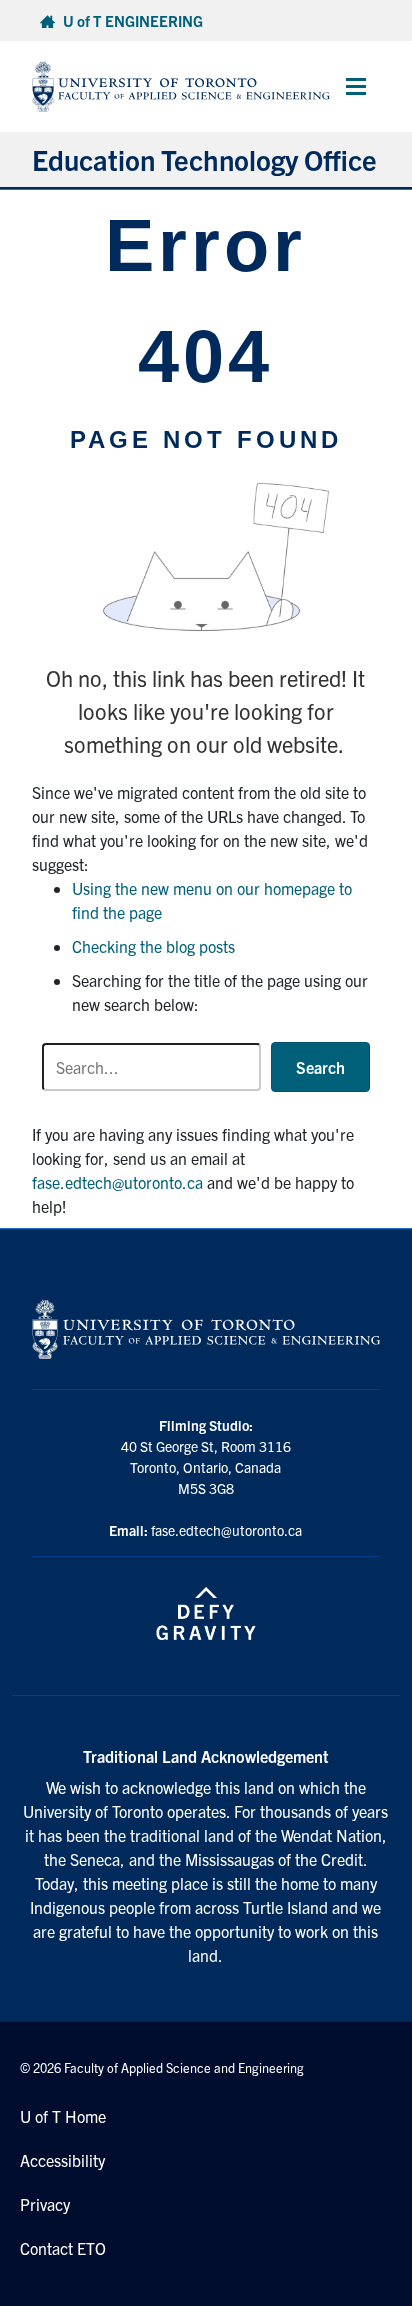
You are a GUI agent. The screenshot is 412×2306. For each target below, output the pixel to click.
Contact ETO (63, 2248)
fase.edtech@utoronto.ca (117, 1182)
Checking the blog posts (153, 946)
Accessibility (62, 2160)
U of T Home (63, 2116)
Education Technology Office (204, 159)
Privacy (45, 2204)
